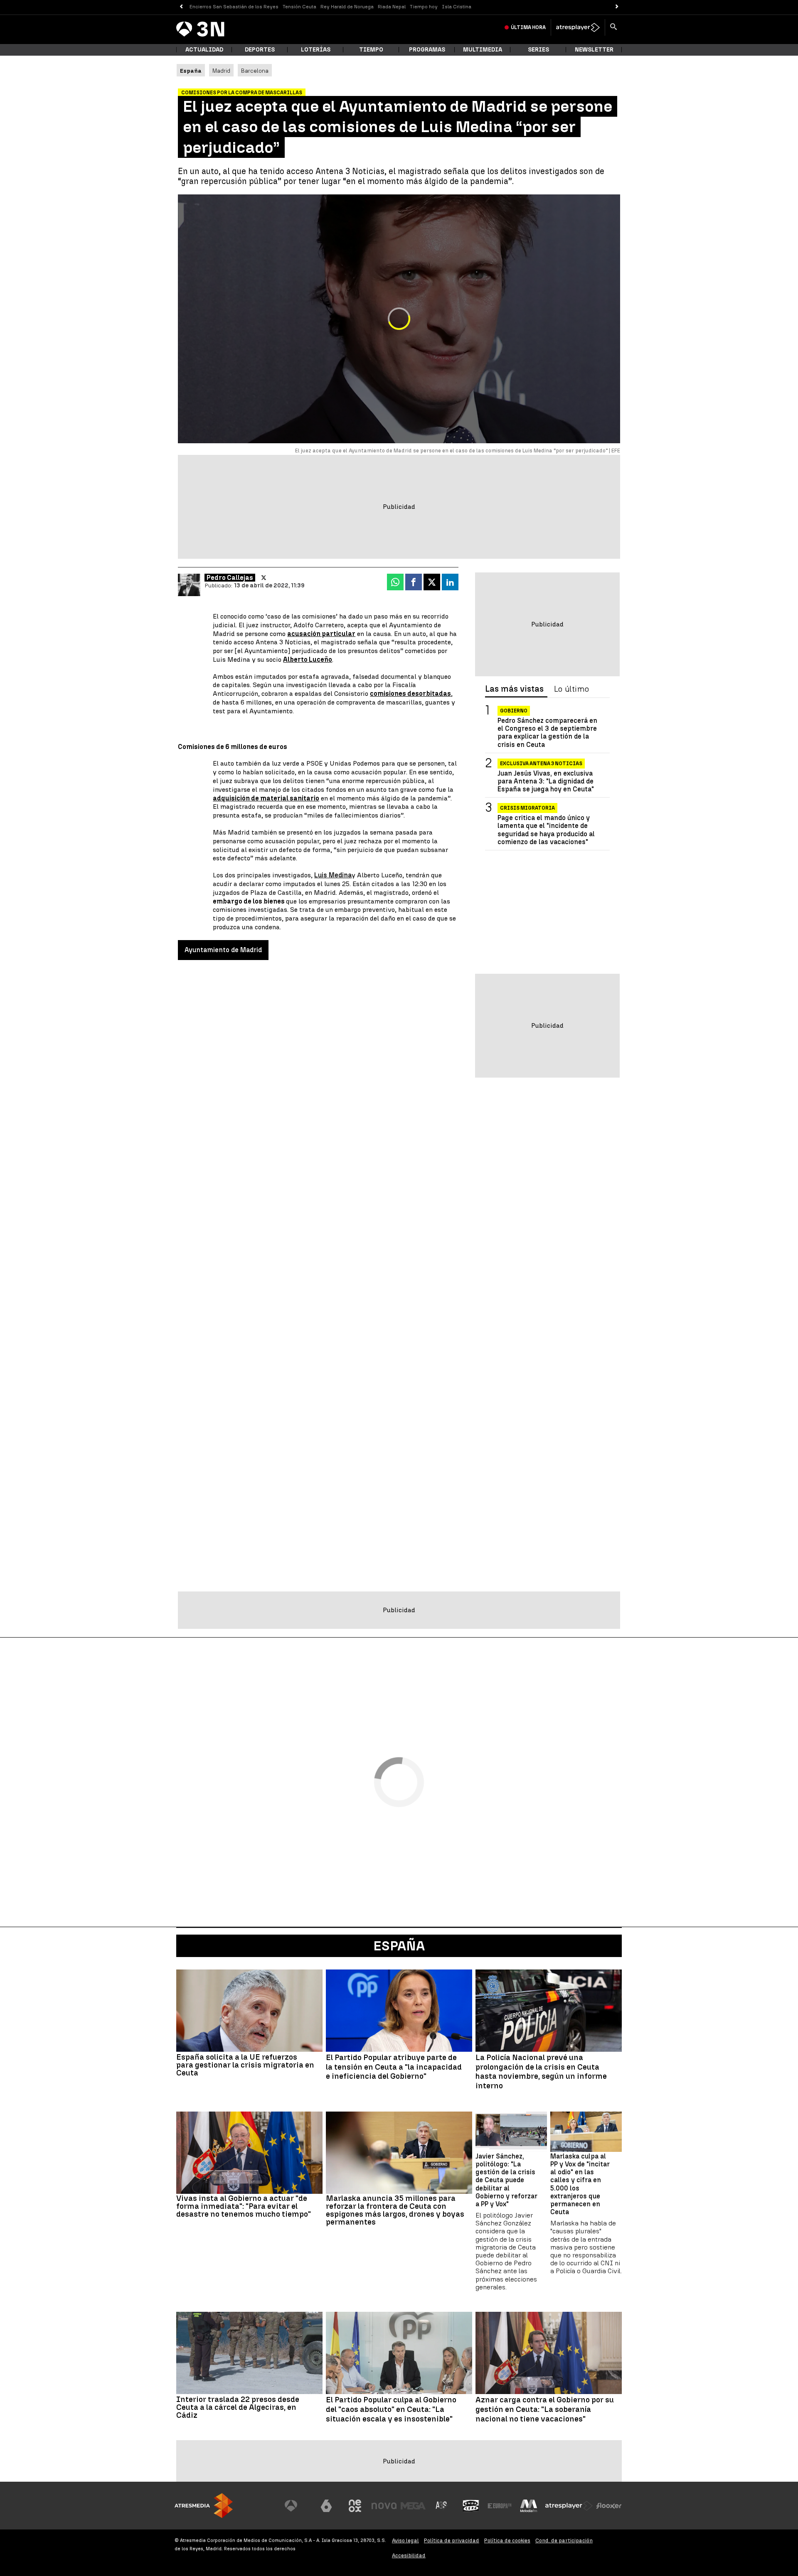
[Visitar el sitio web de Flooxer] (609, 2506)
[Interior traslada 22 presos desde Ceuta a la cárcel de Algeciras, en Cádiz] (249, 2353)
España (399, 1946)
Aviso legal (405, 2540)
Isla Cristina (457, 7)
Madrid (221, 71)
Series (538, 50)
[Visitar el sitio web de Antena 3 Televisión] (297, 2506)
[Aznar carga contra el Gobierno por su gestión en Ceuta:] (549, 2353)
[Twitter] (264, 578)
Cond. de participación (564, 2540)
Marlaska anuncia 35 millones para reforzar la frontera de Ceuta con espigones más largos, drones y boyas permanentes (395, 2210)
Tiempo (371, 50)
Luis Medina (333, 875)
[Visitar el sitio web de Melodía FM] (529, 2506)
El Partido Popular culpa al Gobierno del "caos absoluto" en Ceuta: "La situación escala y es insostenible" (391, 2409)
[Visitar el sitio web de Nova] (384, 2506)
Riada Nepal (392, 7)
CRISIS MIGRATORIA (527, 808)
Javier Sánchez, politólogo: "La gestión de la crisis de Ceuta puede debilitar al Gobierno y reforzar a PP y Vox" (506, 2180)
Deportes (260, 50)
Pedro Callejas (230, 578)
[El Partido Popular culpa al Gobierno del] (399, 2353)
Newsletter (594, 50)
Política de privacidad (452, 2540)
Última (528, 27)
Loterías (316, 50)
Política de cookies (507, 2540)
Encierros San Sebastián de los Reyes (234, 7)
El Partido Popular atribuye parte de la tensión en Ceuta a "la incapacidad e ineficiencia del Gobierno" (394, 2067)
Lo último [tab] (571, 689)
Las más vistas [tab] (514, 689)
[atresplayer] (578, 27)
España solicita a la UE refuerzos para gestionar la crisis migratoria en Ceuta (245, 2065)
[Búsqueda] (613, 27)
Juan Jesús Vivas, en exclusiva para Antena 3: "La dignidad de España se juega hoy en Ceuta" (546, 781)
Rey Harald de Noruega (347, 7)
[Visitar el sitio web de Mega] (413, 2506)
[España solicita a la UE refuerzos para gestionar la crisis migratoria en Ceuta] (249, 2011)
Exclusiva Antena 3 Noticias (541, 763)
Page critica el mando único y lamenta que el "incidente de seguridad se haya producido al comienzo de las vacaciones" (546, 830)
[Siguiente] (617, 7)
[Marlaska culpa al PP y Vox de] (586, 2132)
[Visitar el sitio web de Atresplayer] (569, 2506)
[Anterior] (181, 7)
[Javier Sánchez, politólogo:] (511, 2132)
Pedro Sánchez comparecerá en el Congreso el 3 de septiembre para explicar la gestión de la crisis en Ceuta (547, 733)
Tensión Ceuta (299, 7)
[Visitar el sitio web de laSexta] (326, 2506)
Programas (427, 50)
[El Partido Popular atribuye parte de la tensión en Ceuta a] (399, 2011)
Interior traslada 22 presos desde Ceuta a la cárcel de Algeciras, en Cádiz (238, 2407)
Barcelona (255, 71)
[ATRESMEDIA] (204, 2506)
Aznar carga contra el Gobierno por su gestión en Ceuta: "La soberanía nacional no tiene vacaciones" (545, 2409)
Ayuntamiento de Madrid (223, 950)
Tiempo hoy (424, 7)
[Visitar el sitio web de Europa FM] (500, 2506)
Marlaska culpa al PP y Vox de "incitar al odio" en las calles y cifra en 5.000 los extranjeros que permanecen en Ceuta (580, 2184)
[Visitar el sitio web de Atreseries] (442, 2506)
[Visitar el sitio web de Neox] (355, 2506)
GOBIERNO (514, 711)
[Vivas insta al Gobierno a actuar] (249, 2153)
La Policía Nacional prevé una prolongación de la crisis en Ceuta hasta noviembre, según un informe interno (541, 2072)
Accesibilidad (409, 2555)
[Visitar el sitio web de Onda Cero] (471, 2506)
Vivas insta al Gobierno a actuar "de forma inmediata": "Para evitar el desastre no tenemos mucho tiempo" (244, 2206)
